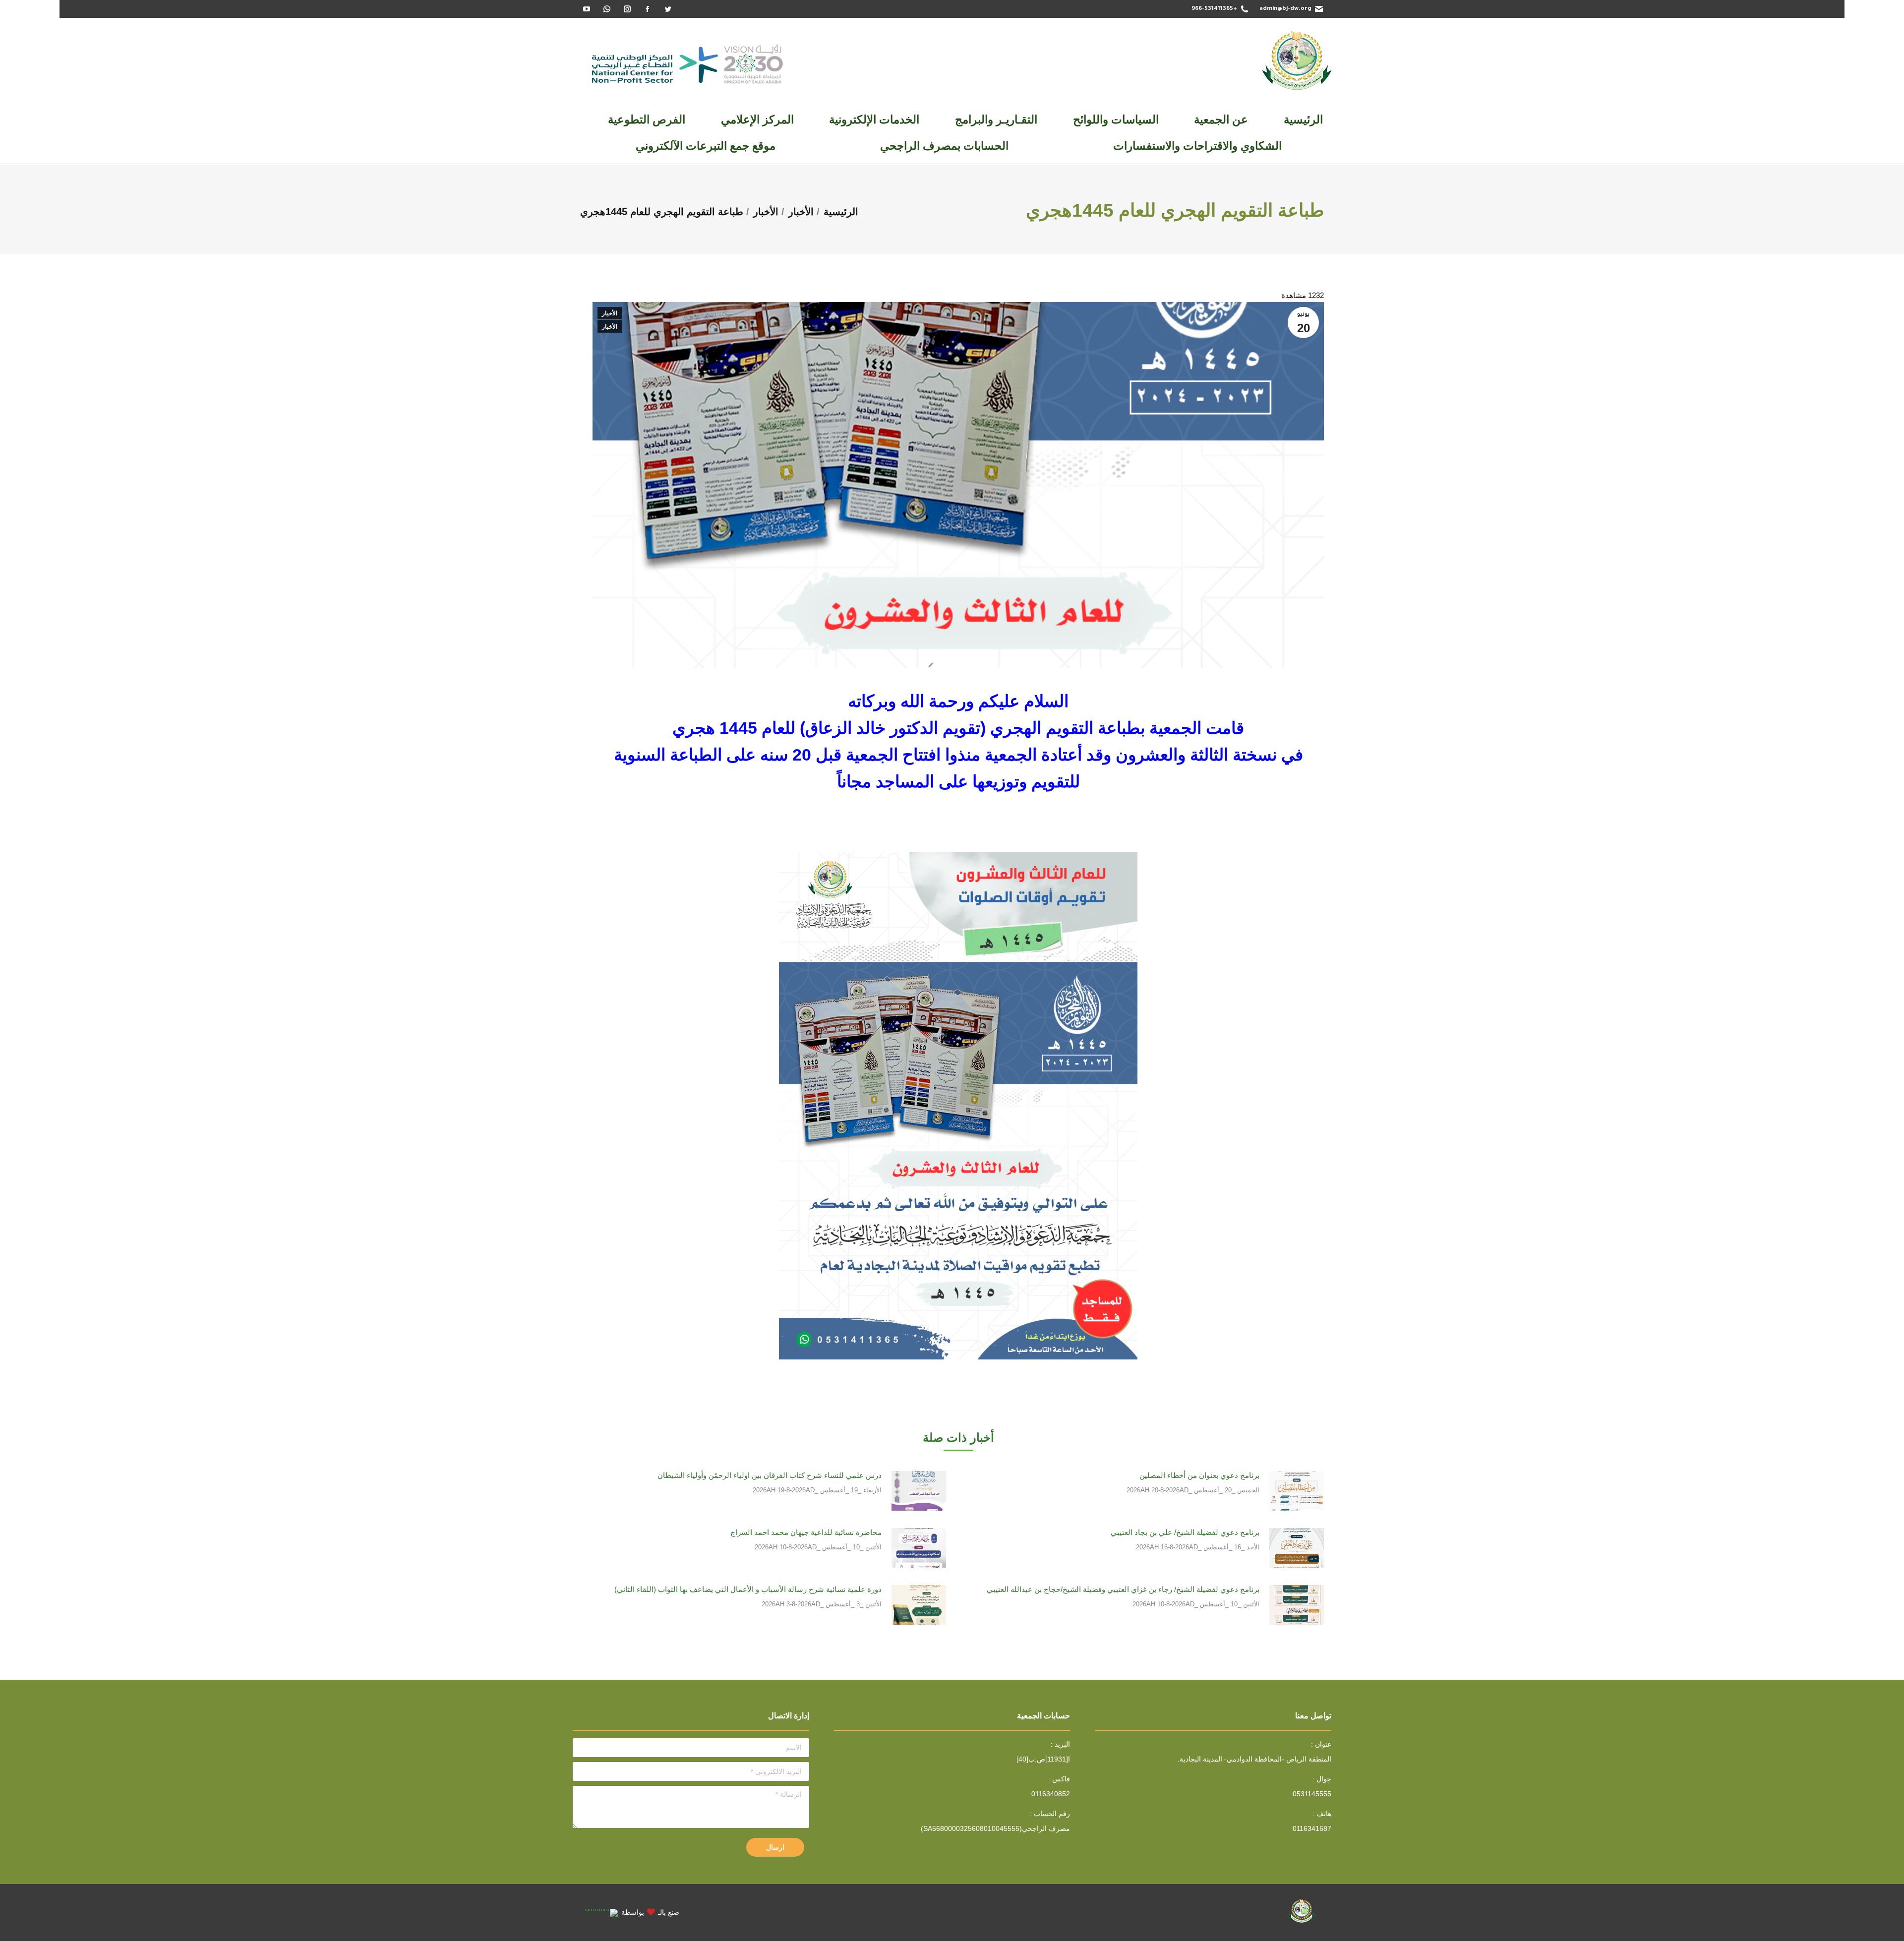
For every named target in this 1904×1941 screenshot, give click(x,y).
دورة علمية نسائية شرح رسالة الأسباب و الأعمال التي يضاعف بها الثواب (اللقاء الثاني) (748, 1589)
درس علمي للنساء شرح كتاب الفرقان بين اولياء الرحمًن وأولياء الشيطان (770, 1475)
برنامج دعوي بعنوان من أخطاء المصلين (1199, 1475)
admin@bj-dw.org (1285, 9)
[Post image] (1297, 1491)
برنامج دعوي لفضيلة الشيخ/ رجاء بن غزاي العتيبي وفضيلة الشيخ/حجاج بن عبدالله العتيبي (1123, 1589)
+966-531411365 (1214, 9)
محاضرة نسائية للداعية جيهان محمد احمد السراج (806, 1532)
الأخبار (610, 313)
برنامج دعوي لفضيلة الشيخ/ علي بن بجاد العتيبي (1185, 1532)
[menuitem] (1303, 120)
